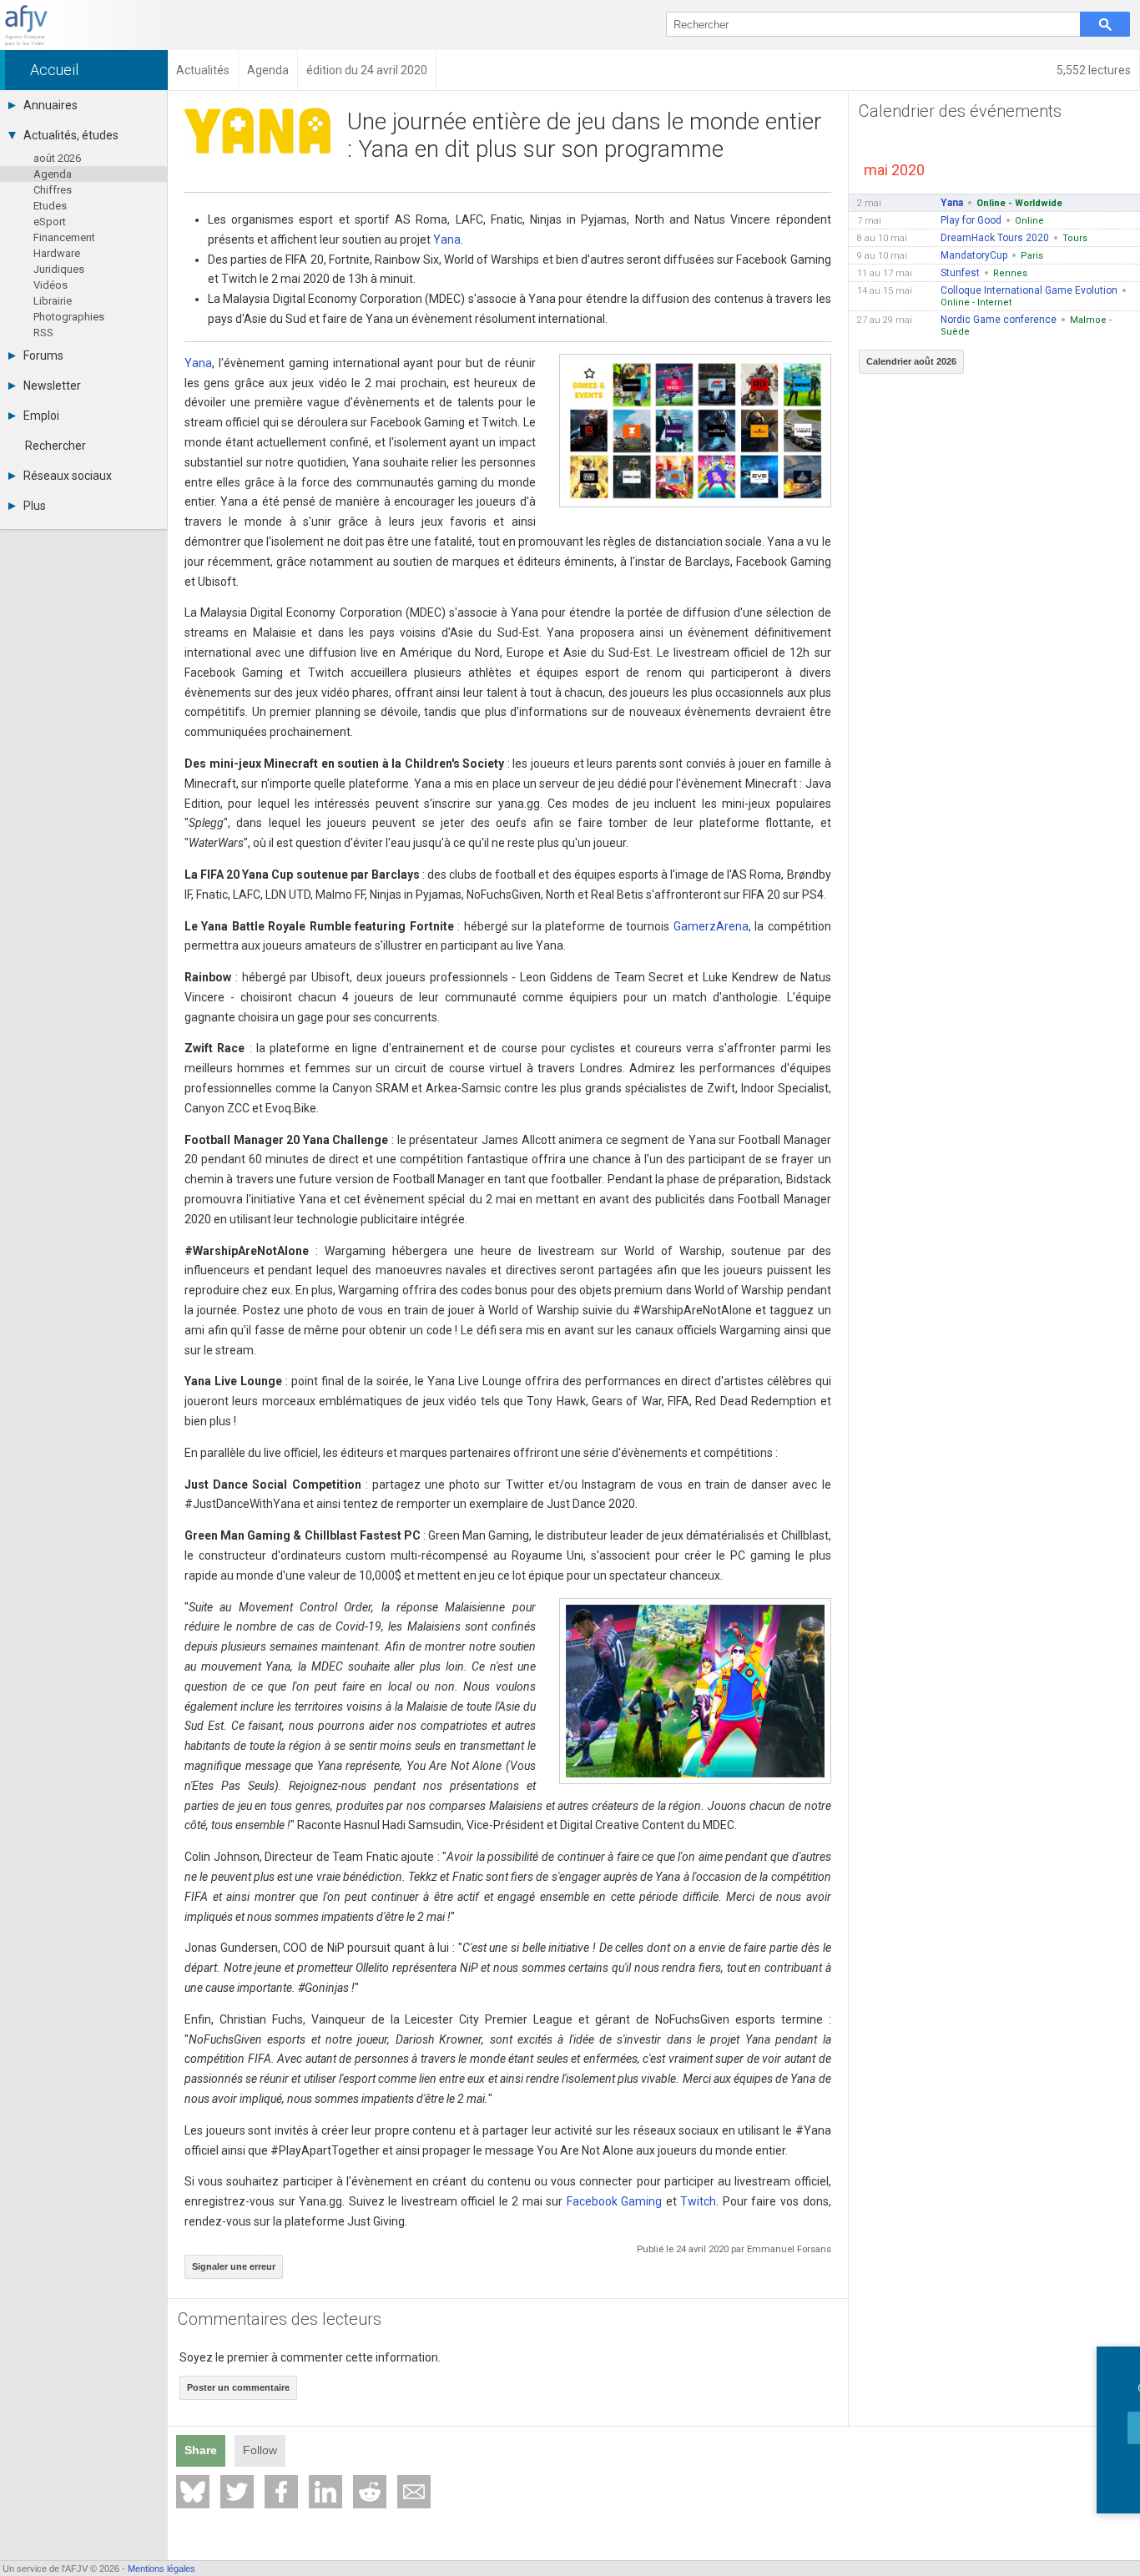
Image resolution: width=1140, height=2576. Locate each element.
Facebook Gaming (615, 2201)
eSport (50, 222)
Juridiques (59, 269)
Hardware (57, 253)
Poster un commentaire (238, 2387)
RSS (43, 333)
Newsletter (52, 386)
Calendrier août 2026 (911, 361)
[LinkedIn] (325, 2492)
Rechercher (55, 446)
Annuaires (50, 105)
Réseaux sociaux (68, 476)
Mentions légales (161, 2568)
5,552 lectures (1094, 70)
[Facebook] (281, 2492)
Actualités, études (71, 135)
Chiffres (53, 190)
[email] (414, 2492)
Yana (447, 239)
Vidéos (50, 285)
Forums (43, 355)
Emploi (41, 416)
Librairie (53, 301)
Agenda (53, 174)
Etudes (50, 206)
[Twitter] (237, 2492)
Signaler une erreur (234, 2266)
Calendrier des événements (960, 111)
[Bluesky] (193, 2492)
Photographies (69, 317)
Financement (64, 237)
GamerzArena (711, 926)
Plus (35, 506)
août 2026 (57, 158)
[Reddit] (370, 2492)
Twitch (698, 2201)
